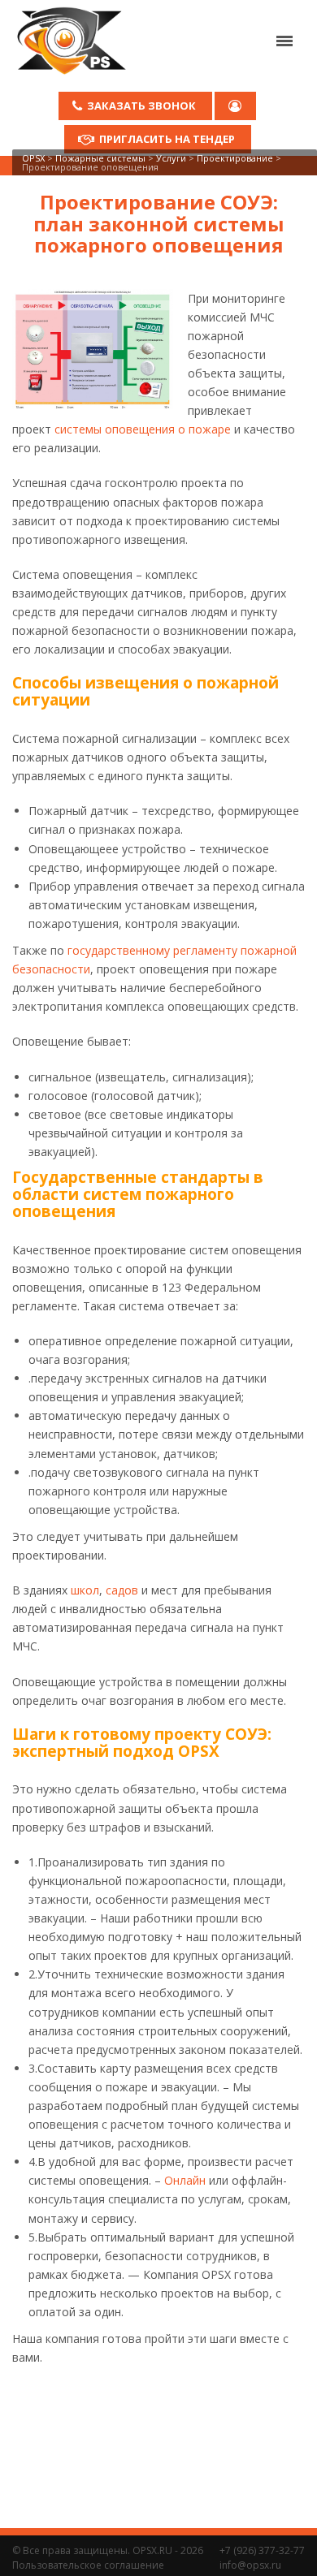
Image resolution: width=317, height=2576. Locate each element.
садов (122, 1590)
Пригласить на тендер (167, 139)
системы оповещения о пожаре (143, 429)
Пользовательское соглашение (88, 2565)
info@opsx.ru (250, 2565)
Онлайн (185, 2180)
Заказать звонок (141, 106)
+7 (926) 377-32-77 (262, 2550)
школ (85, 1590)
